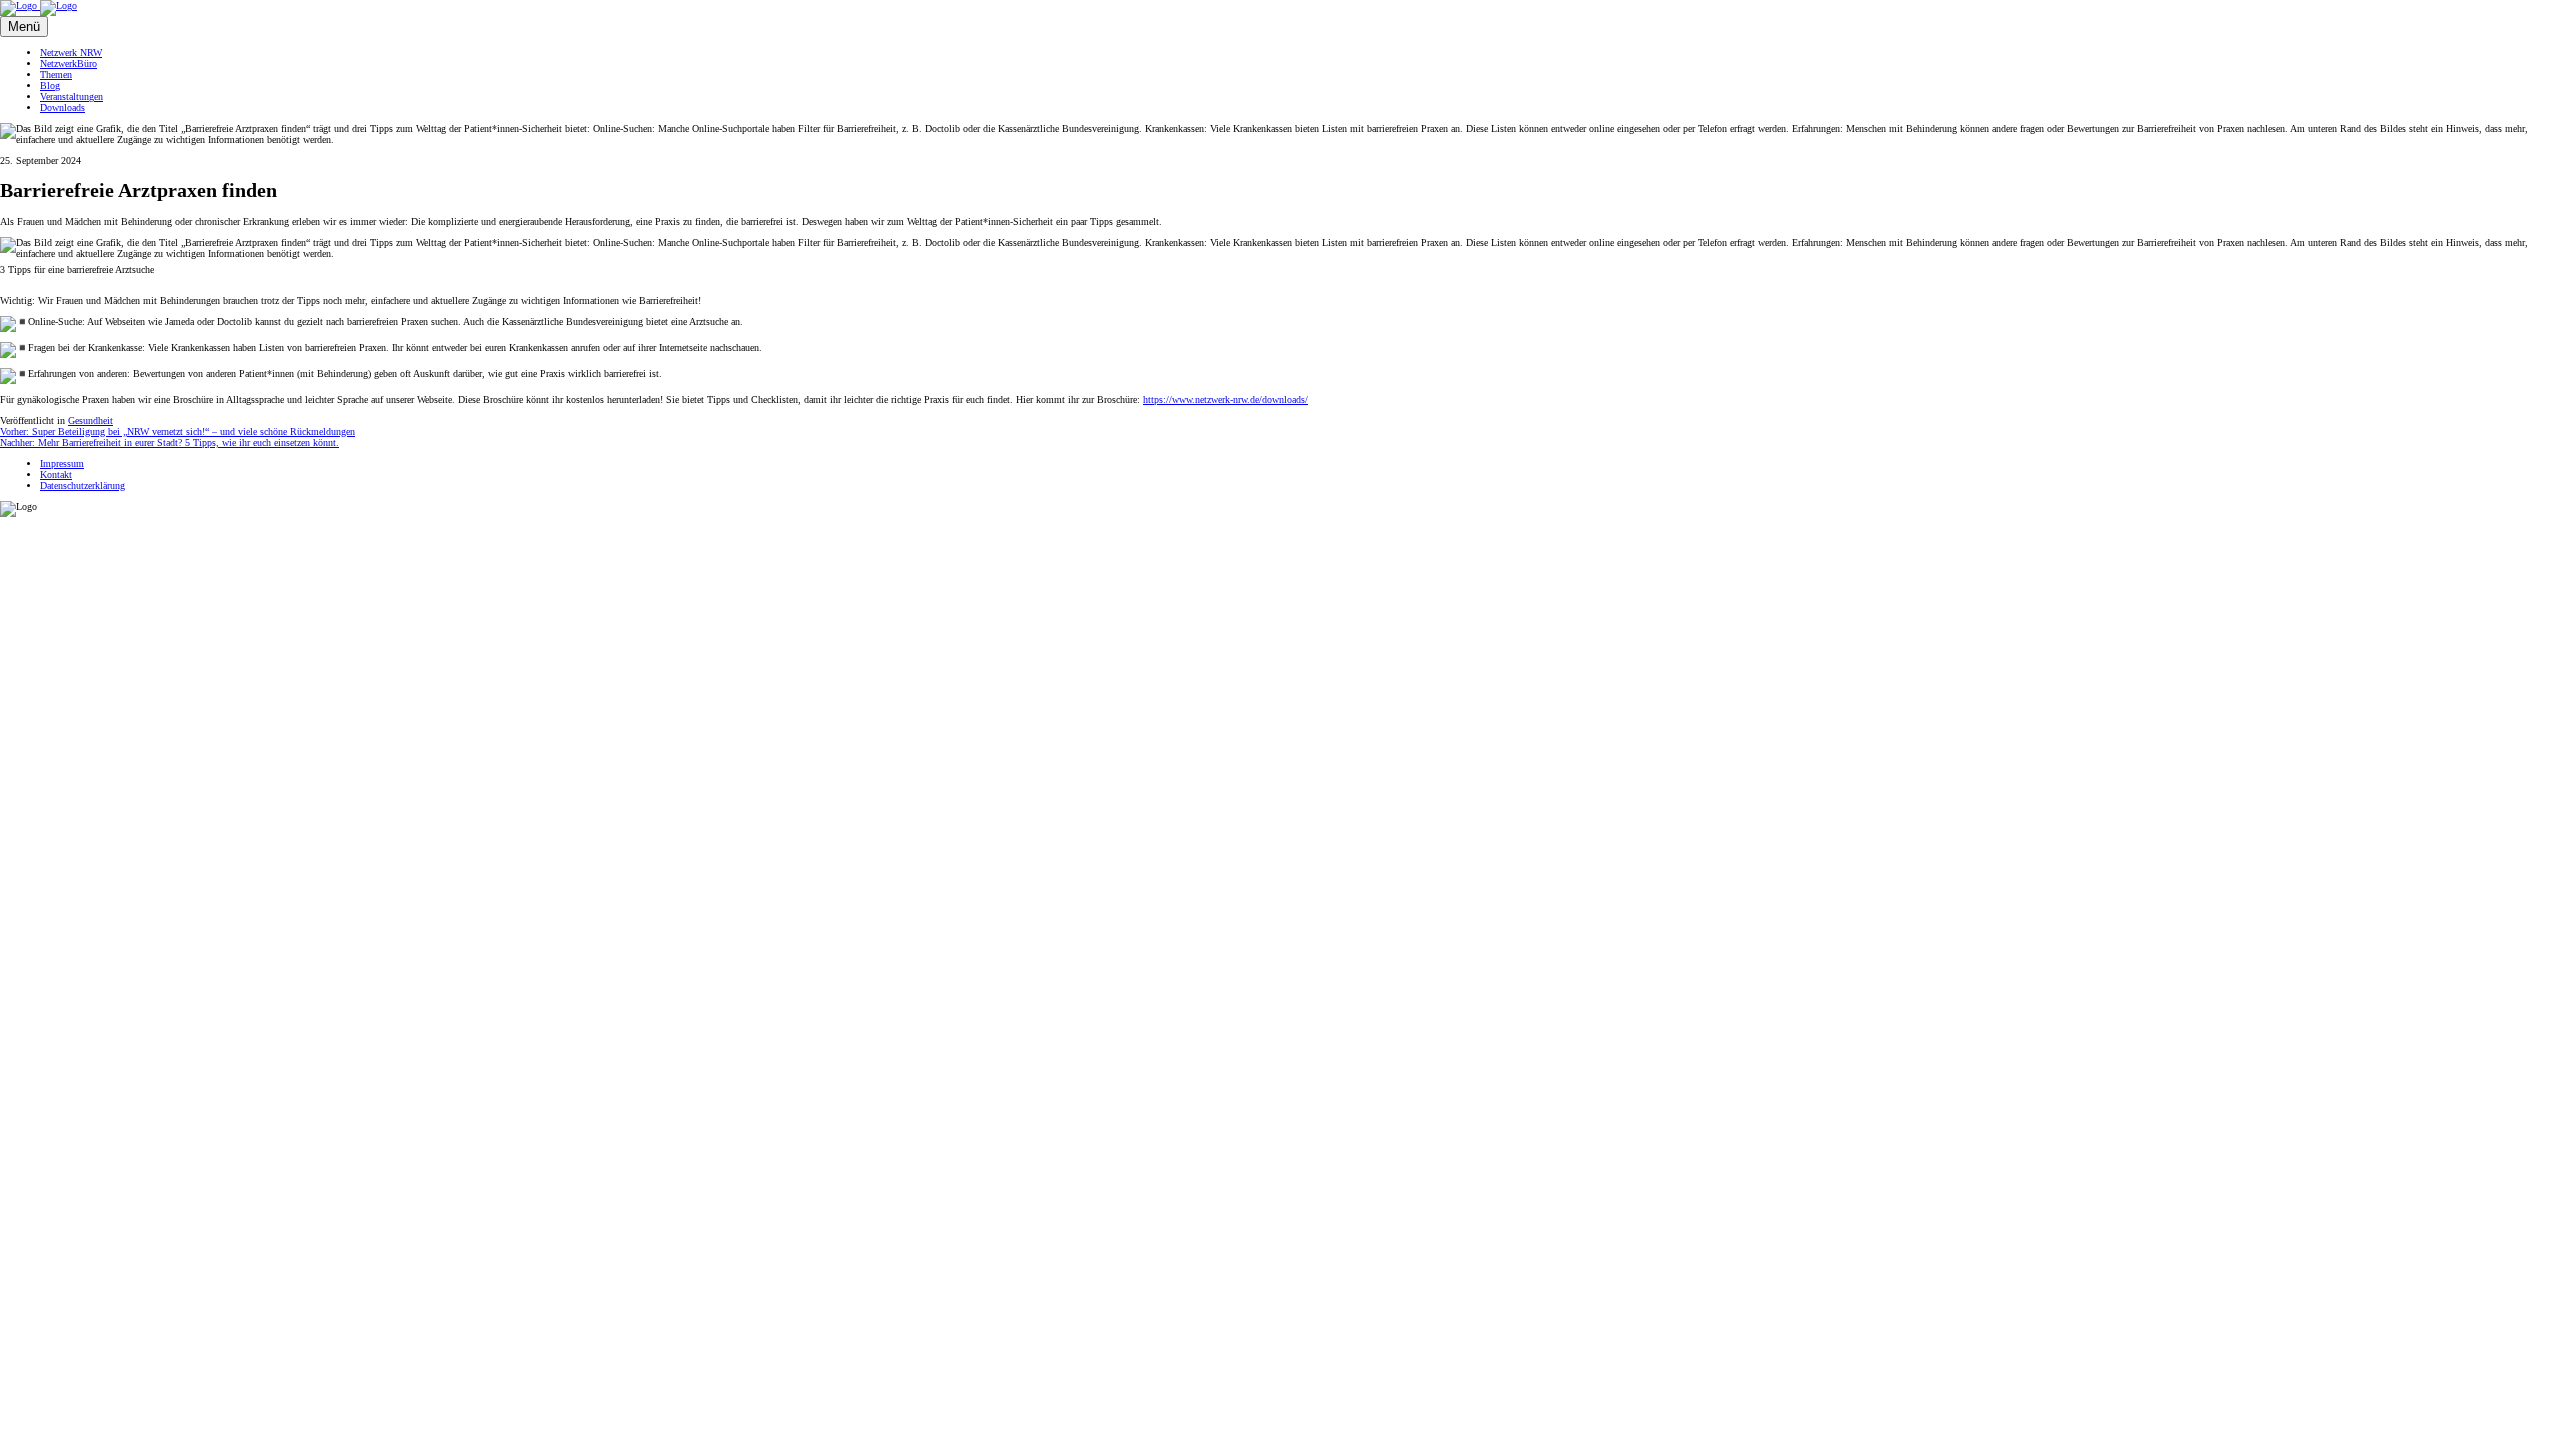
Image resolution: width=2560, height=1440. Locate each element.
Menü (24, 26)
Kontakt (56, 474)
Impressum (62, 463)
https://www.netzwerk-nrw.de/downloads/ (1225, 399)
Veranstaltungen (71, 96)
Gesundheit (90, 420)
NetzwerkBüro (68, 63)
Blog (50, 85)
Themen (56, 74)
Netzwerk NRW (71, 52)
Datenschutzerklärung (82, 485)
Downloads (62, 107)
